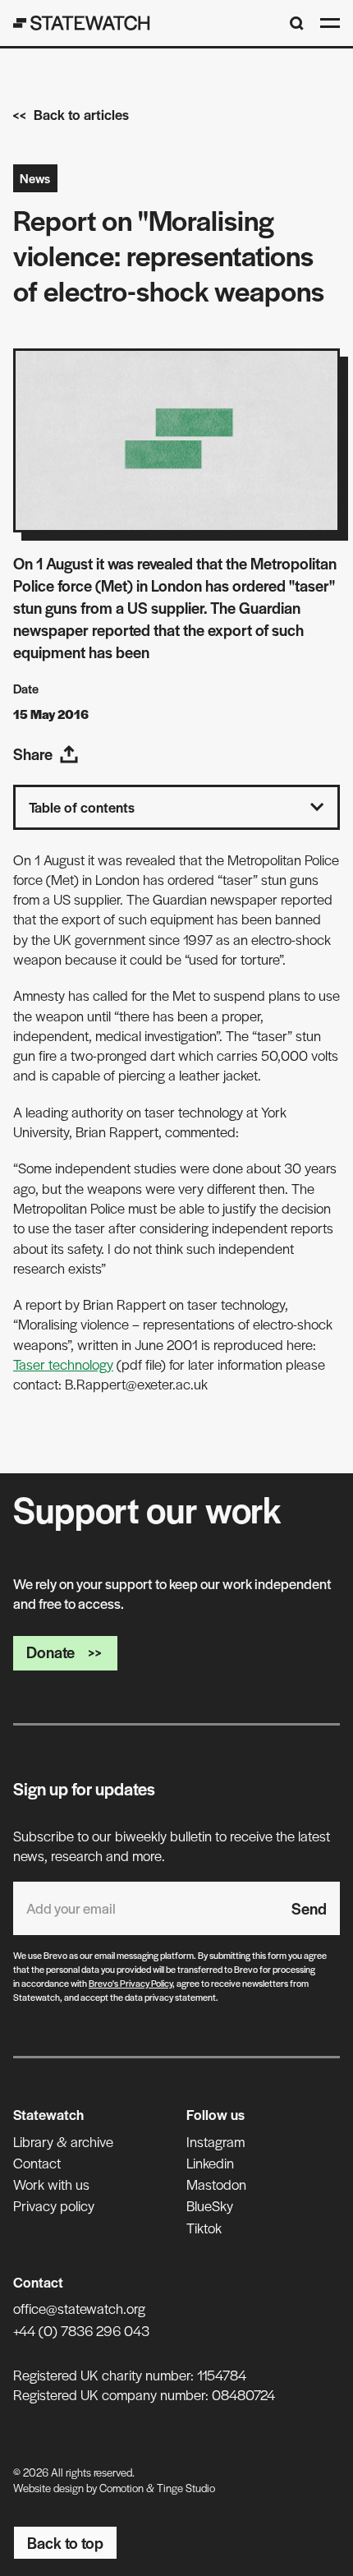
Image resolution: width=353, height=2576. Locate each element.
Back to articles (81, 114)
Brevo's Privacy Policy (131, 1983)
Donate (50, 1652)
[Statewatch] (82, 23)
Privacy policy (54, 2205)
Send (309, 1908)
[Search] (297, 23)
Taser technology (63, 1364)
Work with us (51, 2184)
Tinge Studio (186, 2488)
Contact (37, 2163)
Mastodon (216, 2184)
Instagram (215, 2141)
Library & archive (63, 2141)
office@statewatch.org (79, 2308)
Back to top (65, 2543)
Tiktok (204, 2228)
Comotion (121, 2488)
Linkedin (210, 2163)
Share (33, 754)
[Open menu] (330, 23)
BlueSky (210, 2205)
